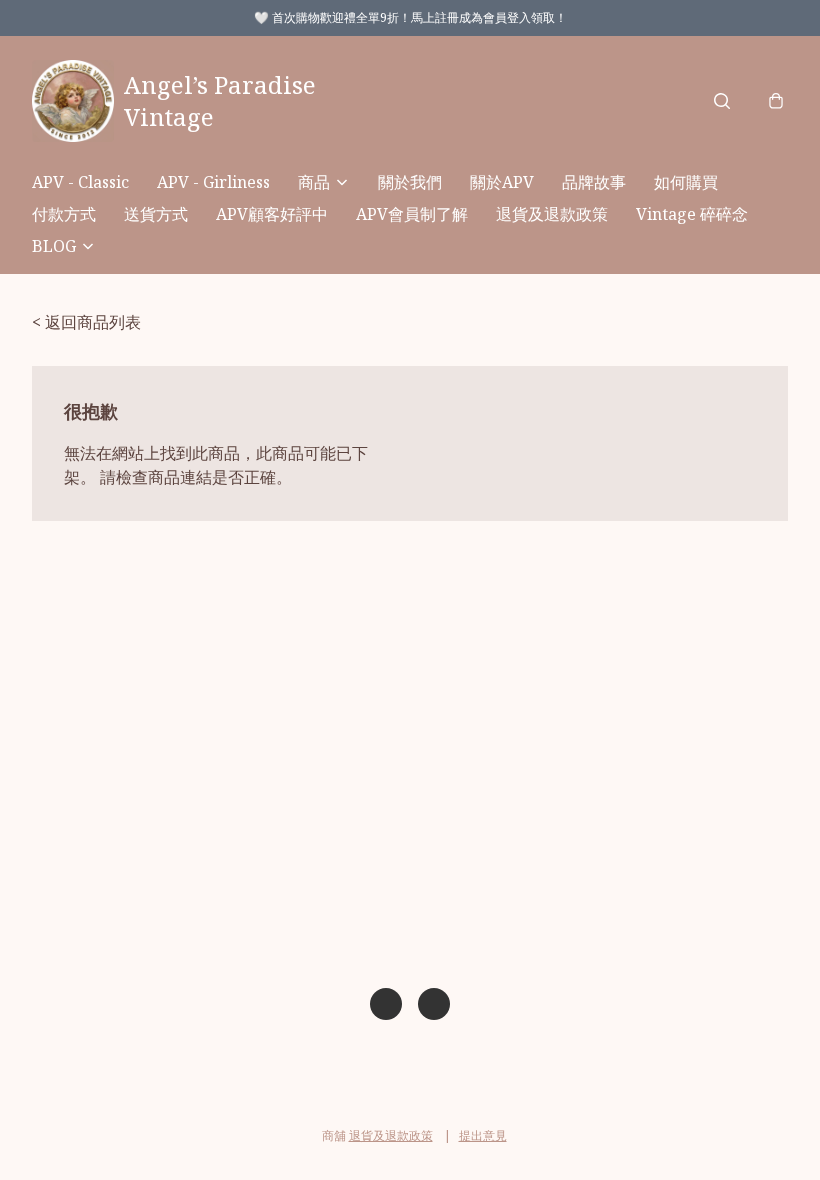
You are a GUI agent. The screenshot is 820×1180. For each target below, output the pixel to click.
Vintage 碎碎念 (692, 214)
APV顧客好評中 (272, 214)
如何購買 (686, 182)
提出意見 (483, 1135)
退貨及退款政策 (552, 214)
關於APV (502, 182)
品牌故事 (594, 182)
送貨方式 (156, 214)
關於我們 (410, 182)
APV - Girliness (213, 182)
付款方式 (64, 214)
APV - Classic (80, 182)
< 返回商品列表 (86, 322)
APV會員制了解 (412, 214)
